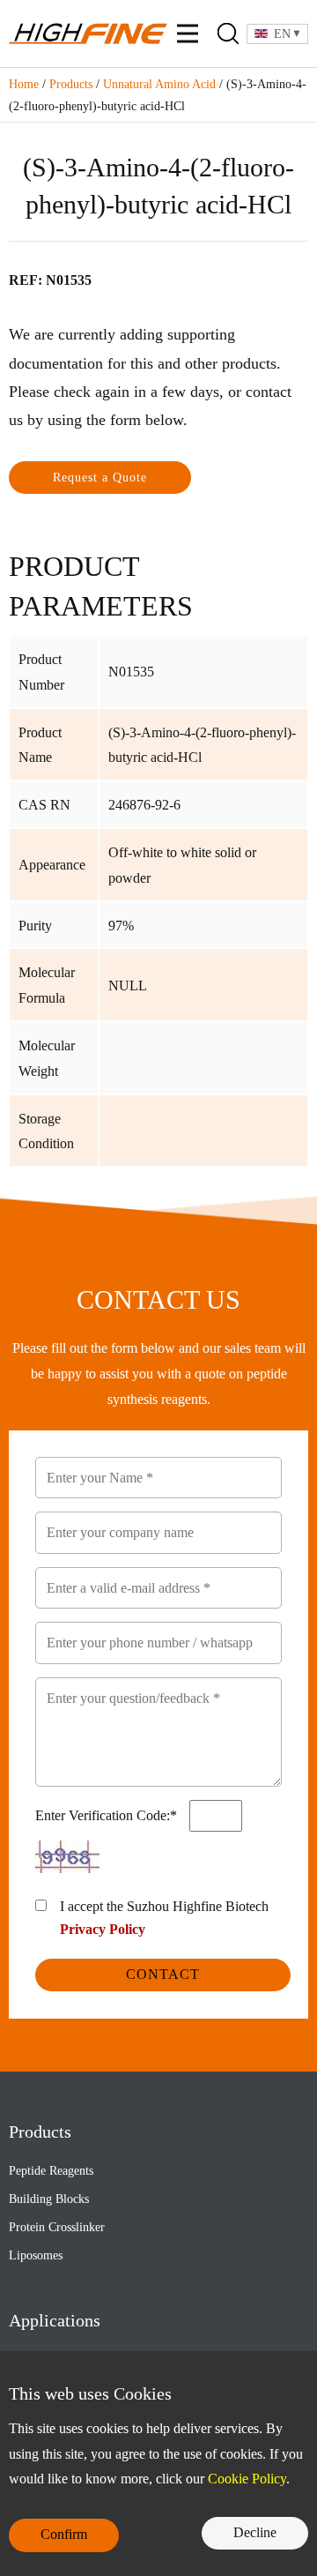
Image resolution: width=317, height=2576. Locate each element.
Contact (163, 1974)
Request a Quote (100, 478)
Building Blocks (49, 2199)
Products (71, 84)
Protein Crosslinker (57, 2227)
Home (24, 84)
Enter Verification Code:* (108, 1815)
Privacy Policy (103, 1929)
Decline (255, 2532)
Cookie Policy (247, 2479)
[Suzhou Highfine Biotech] (88, 34)
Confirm (64, 2534)
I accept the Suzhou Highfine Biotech (164, 1918)
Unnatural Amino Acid (159, 84)
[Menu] (188, 34)
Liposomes (36, 2255)
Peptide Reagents (51, 2171)
